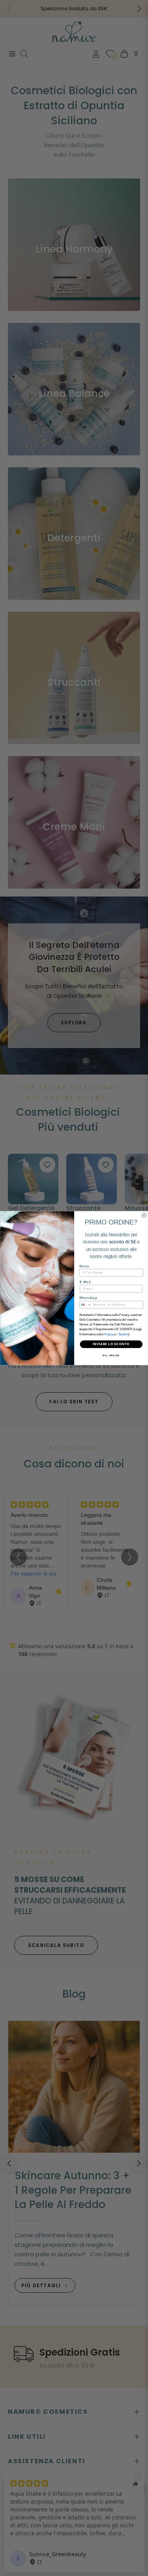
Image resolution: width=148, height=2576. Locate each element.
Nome (84, 1266)
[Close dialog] (144, 1215)
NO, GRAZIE (111, 1356)
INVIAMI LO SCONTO (111, 1344)
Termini (123, 1334)
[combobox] (85, 1304)
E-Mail (85, 1282)
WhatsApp (88, 1298)
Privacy (108, 1334)
